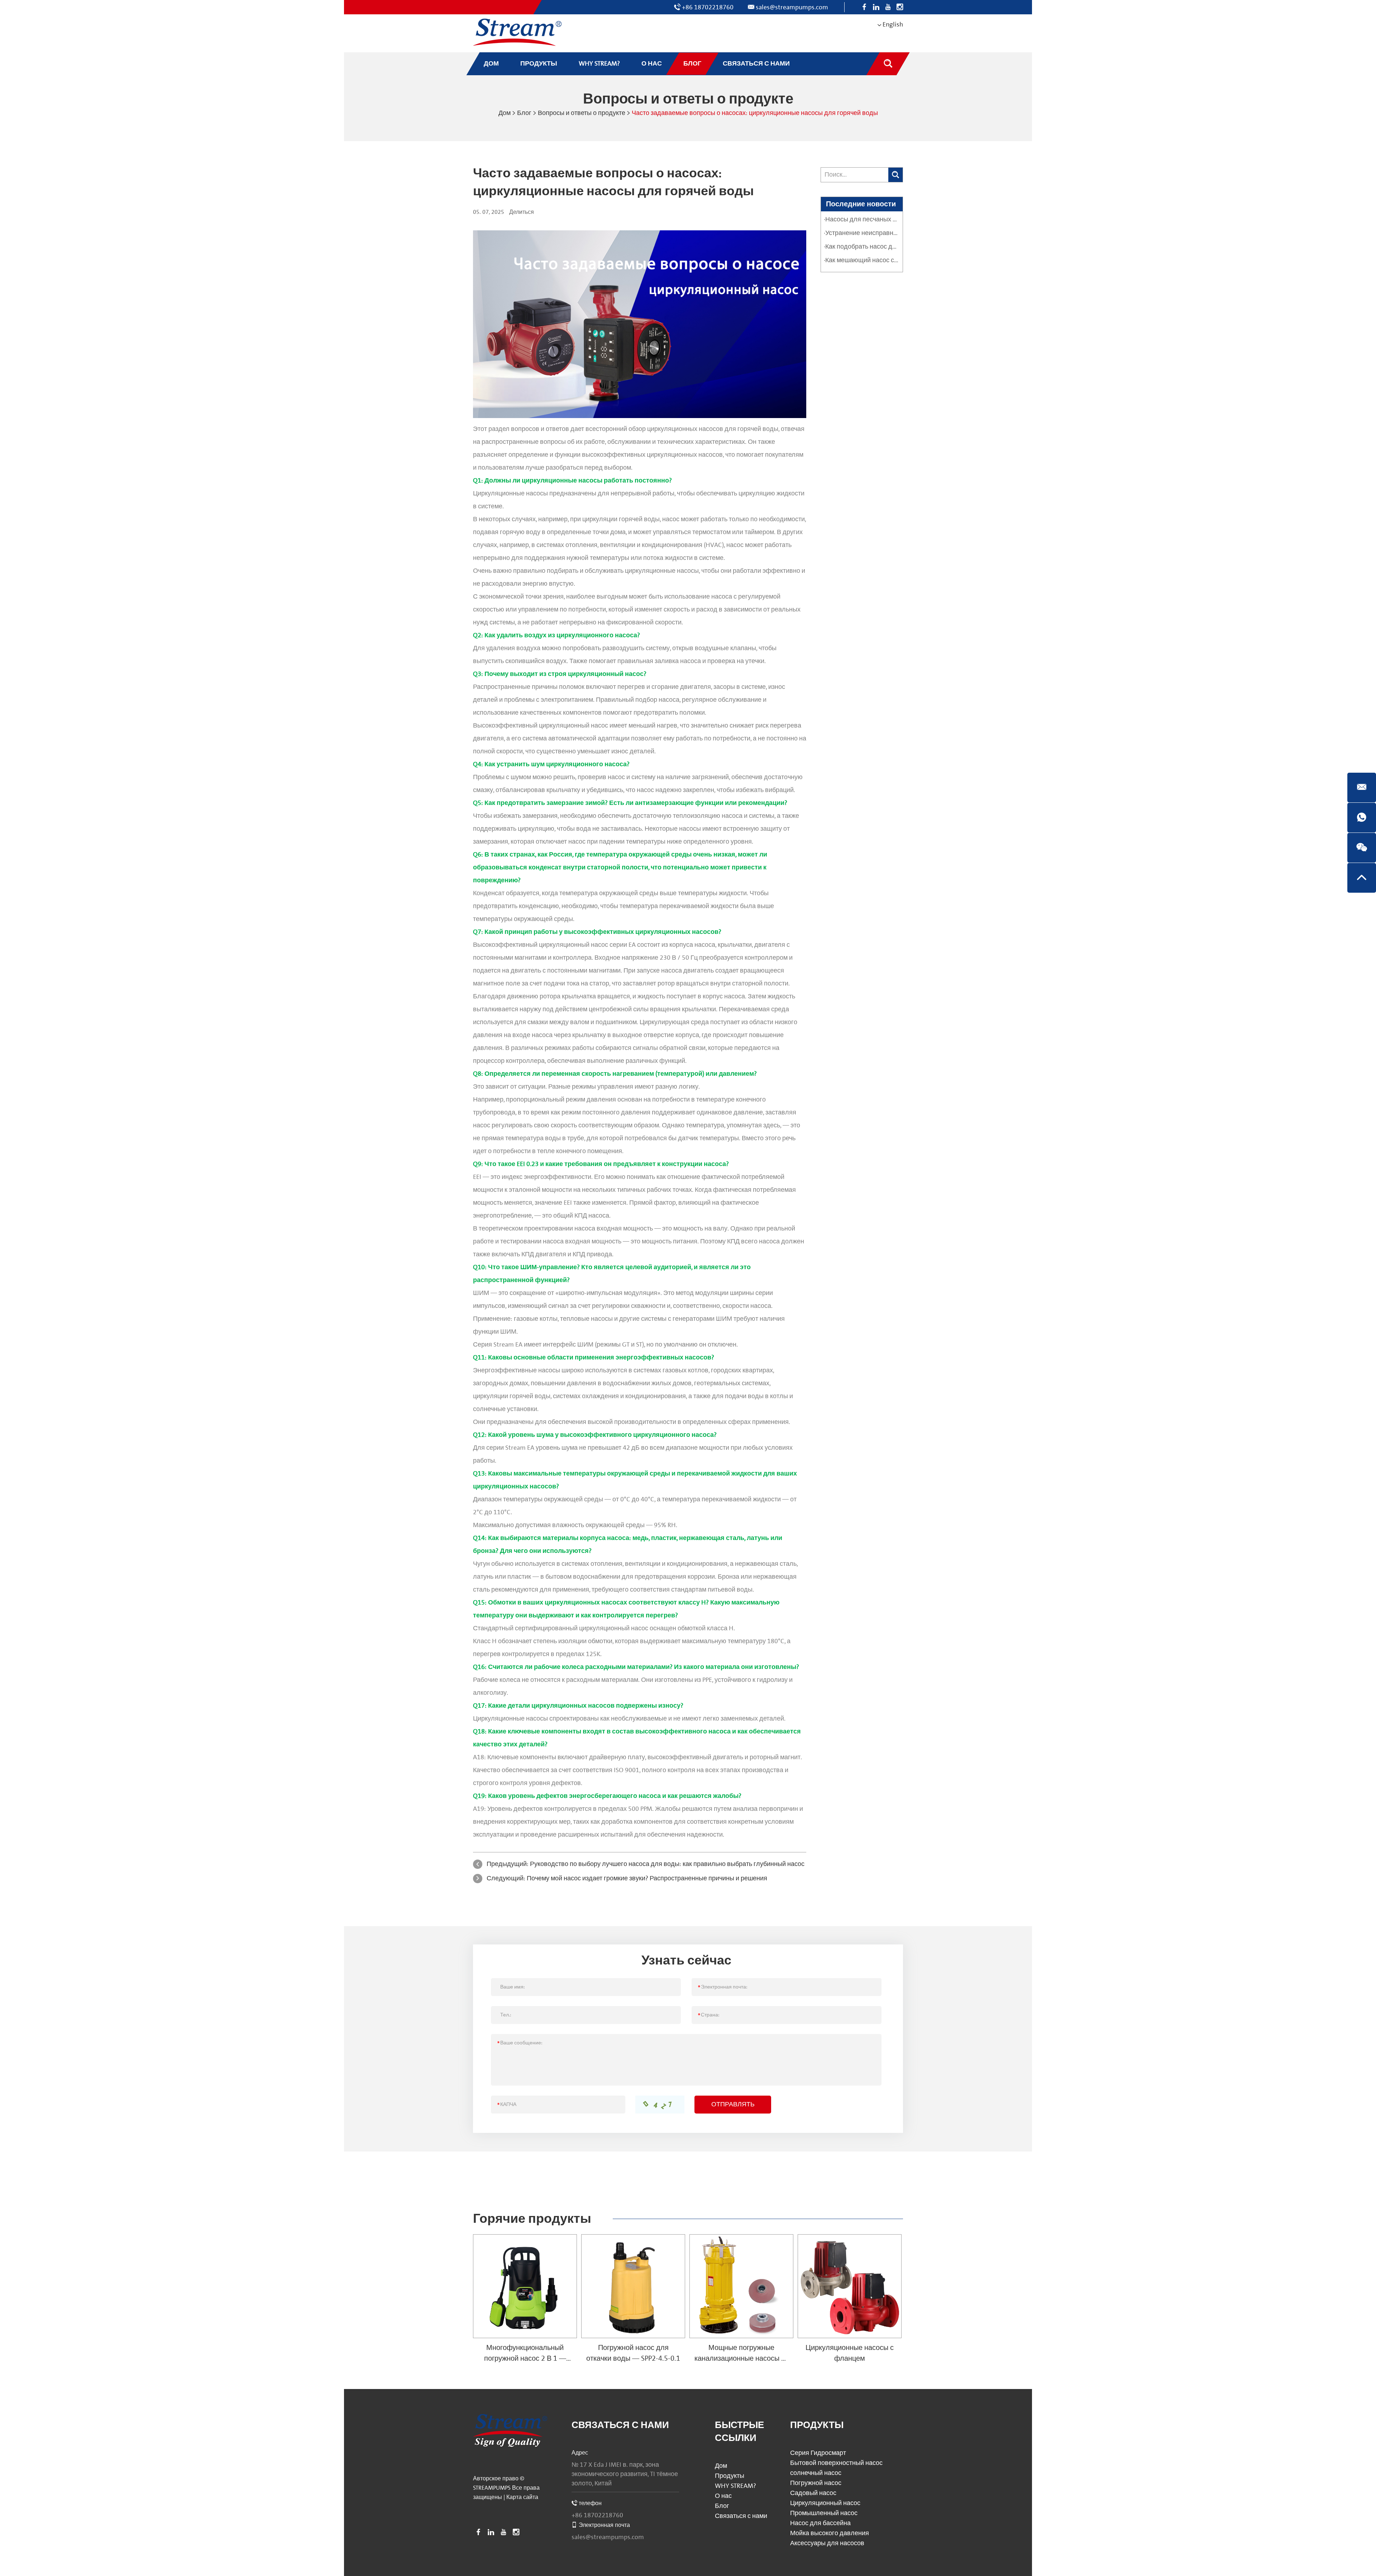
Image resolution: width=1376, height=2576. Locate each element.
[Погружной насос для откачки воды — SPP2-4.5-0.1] (633, 2286)
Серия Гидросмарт (818, 2453)
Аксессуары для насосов (827, 2543)
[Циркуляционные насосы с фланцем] (850, 2286)
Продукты (730, 2476)
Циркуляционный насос (825, 2503)
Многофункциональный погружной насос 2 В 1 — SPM (525, 2359)
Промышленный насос (824, 2513)
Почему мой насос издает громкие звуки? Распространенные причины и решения (647, 1878)
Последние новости (861, 204)
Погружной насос (816, 2483)
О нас (723, 2496)
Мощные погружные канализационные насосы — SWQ (741, 2359)
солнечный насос (816, 2473)
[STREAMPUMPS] (517, 32)
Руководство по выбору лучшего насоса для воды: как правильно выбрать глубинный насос (667, 1864)
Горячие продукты (532, 2219)
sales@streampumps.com (792, 7)
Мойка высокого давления (830, 2533)
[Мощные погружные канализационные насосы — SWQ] (741, 2286)
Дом (505, 113)
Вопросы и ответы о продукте (582, 113)
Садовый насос (813, 2493)
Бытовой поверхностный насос (836, 2463)
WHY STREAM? (735, 2486)
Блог (524, 113)
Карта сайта (522, 2497)
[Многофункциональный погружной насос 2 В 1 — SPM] (525, 2286)
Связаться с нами (620, 2425)
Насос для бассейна (820, 2523)
